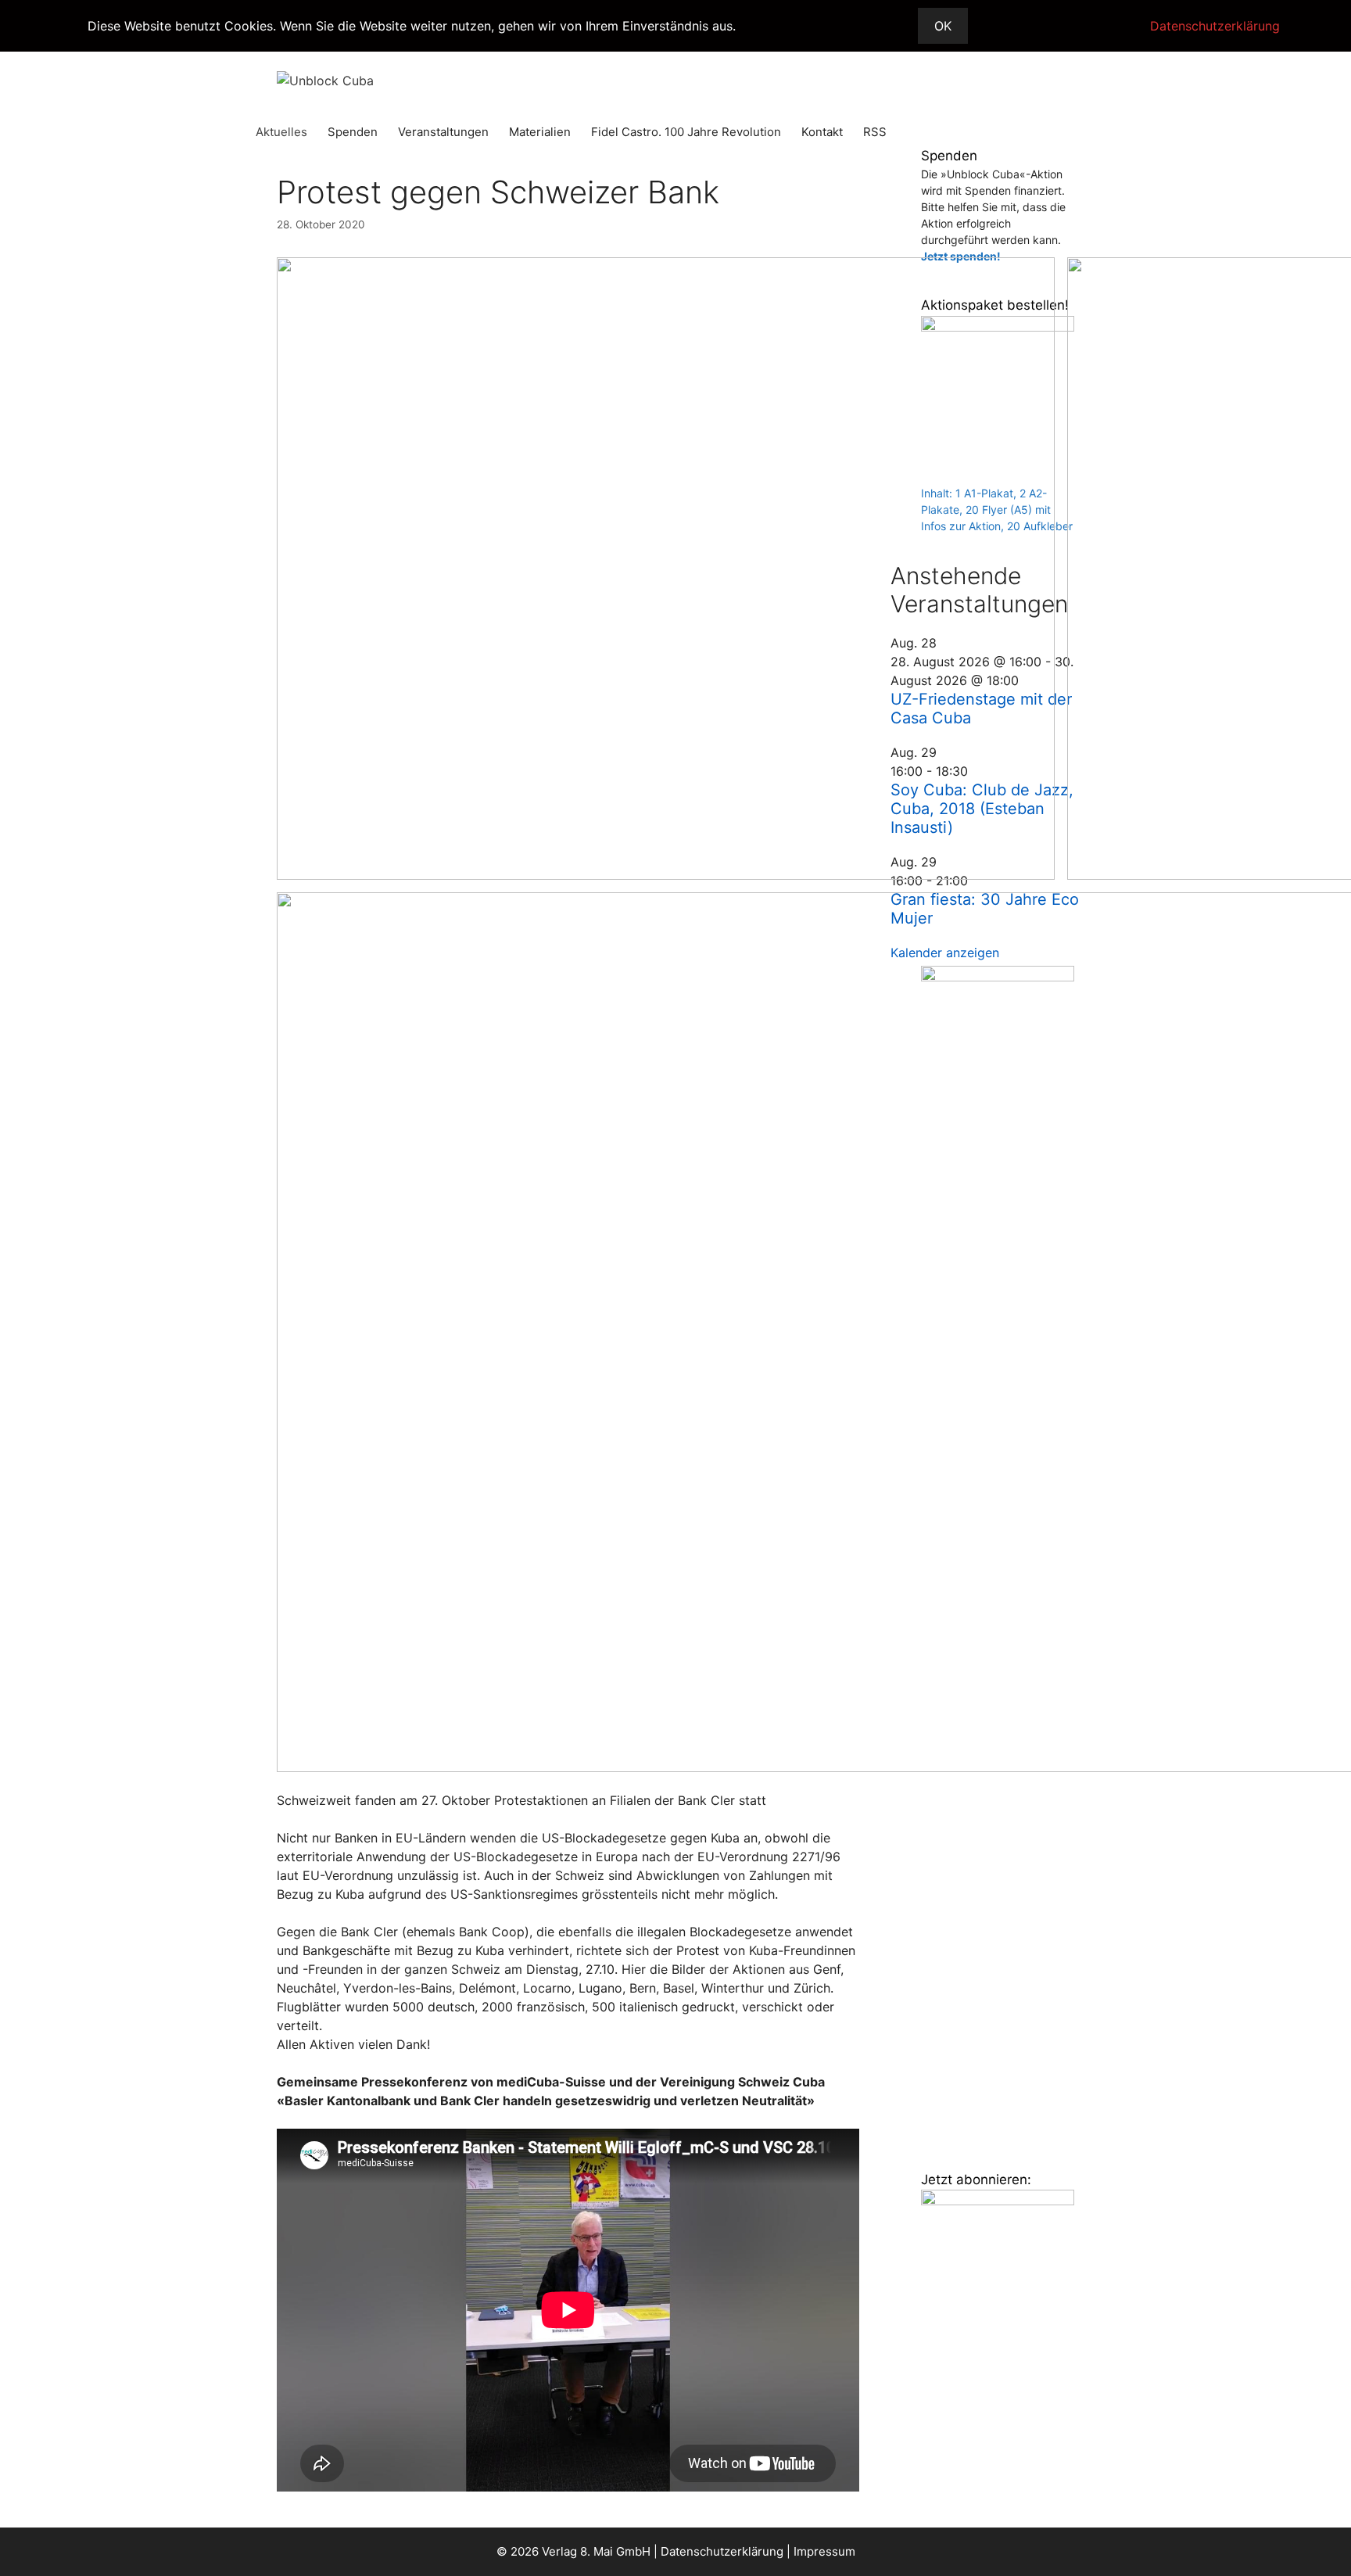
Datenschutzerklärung (722, 2551)
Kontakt (822, 132)
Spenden (353, 132)
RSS (875, 132)
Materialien (540, 132)
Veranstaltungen (443, 132)
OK (943, 26)
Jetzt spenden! (961, 256)
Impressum (824, 2551)
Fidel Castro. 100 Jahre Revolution (686, 132)
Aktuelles (281, 132)
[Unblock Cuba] (325, 79)
